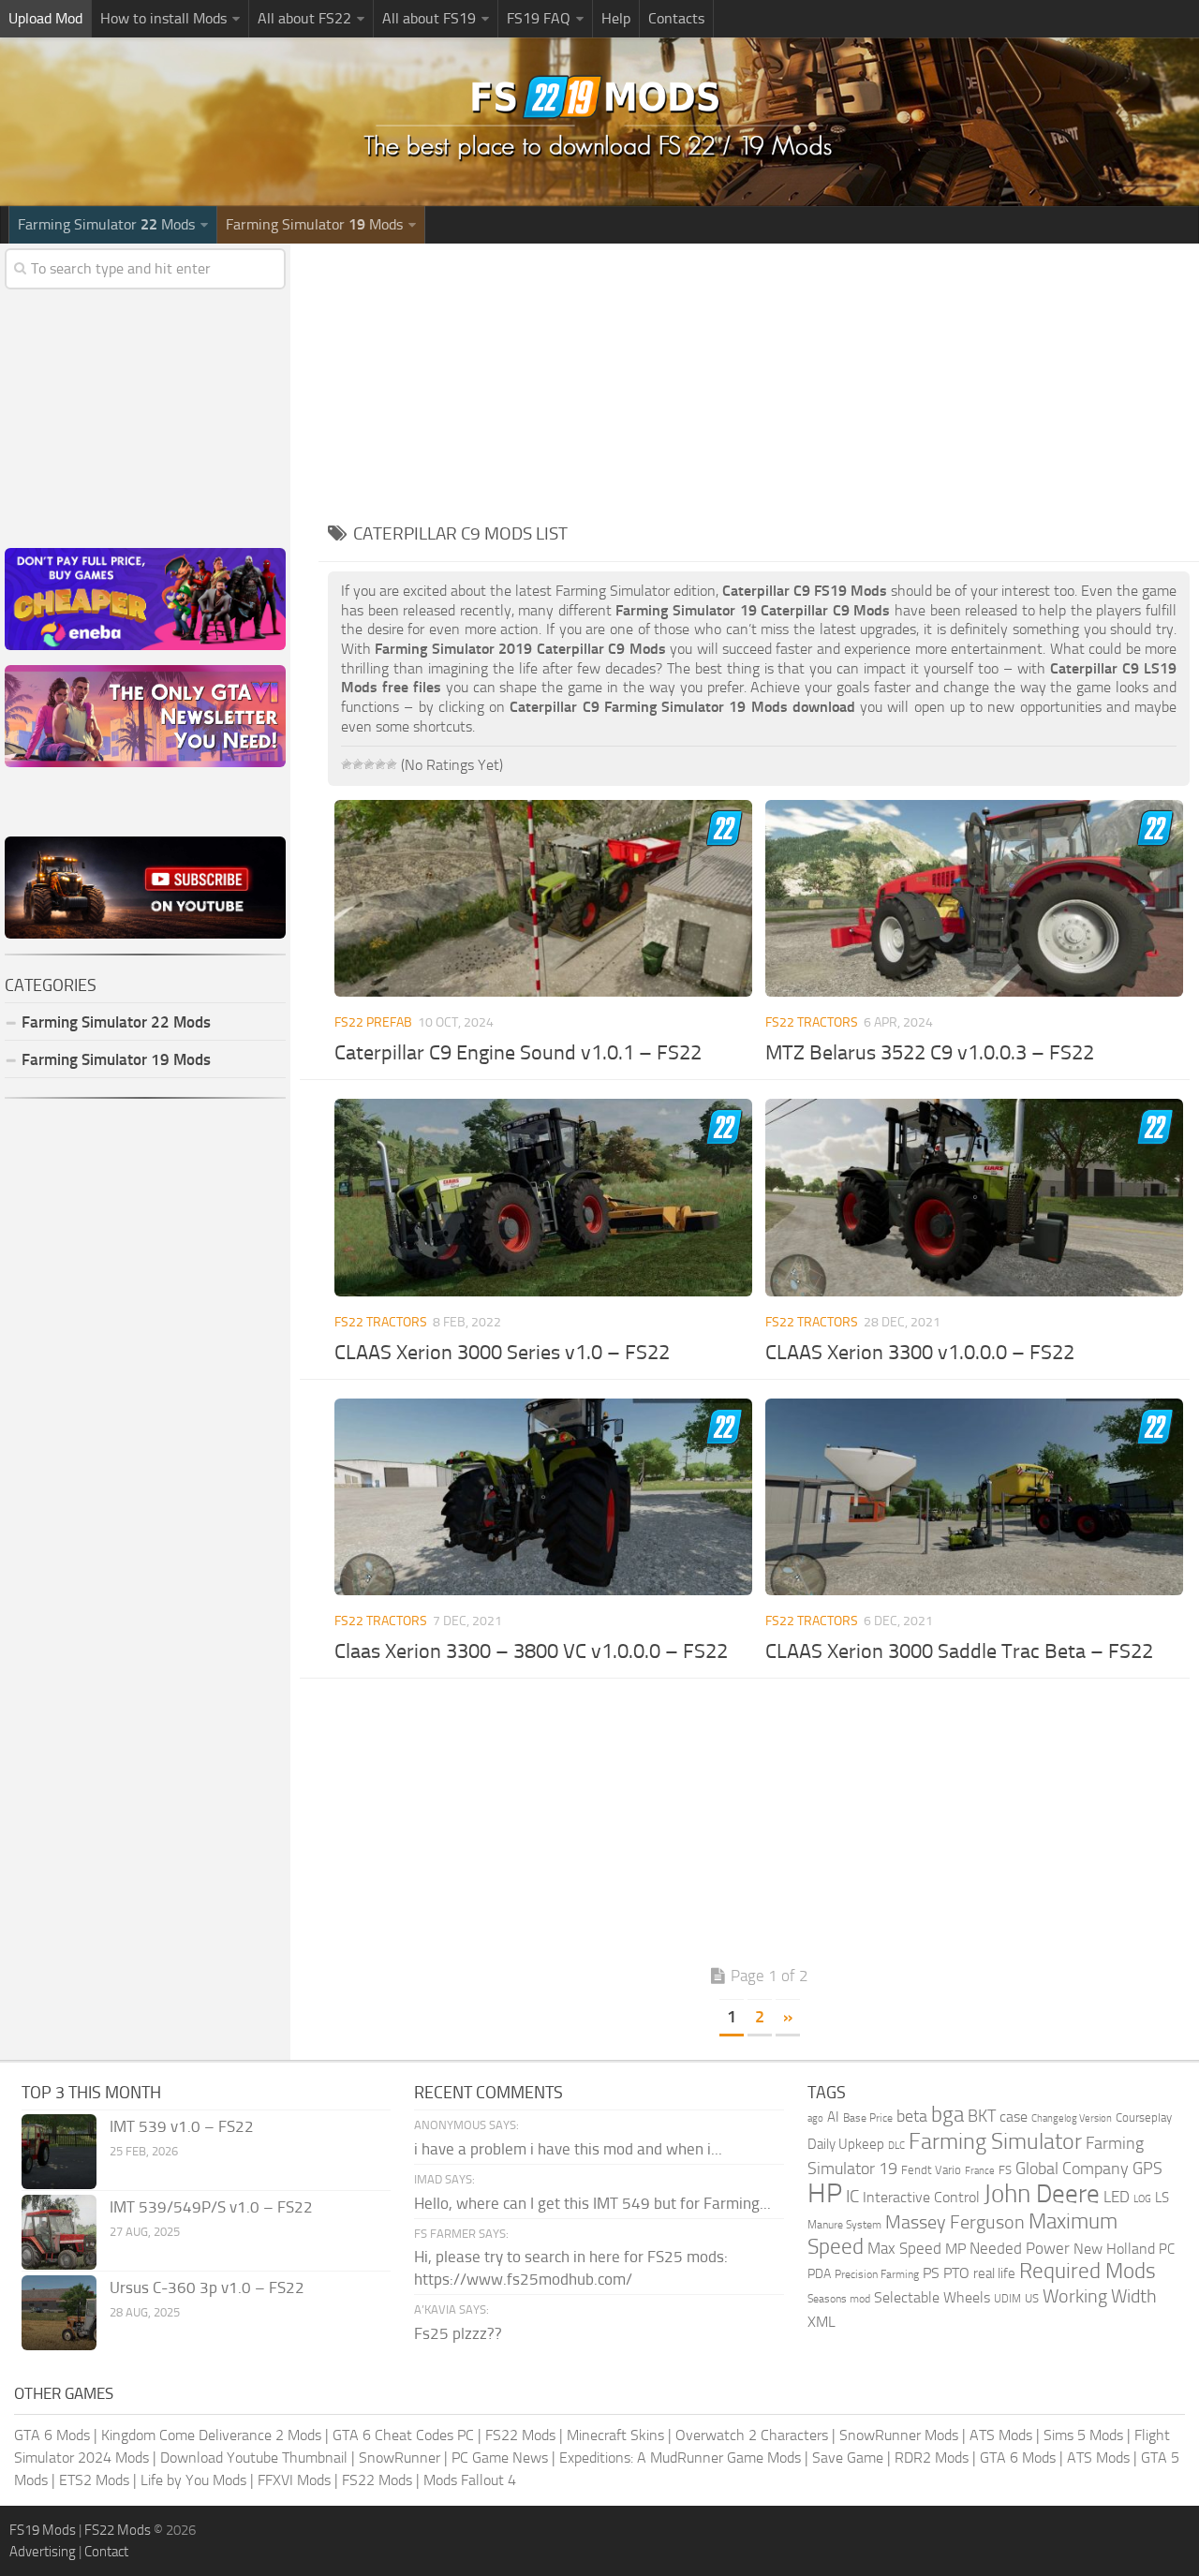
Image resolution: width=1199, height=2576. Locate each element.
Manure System (844, 2225)
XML (822, 2322)
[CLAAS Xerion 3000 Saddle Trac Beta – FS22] (974, 1497)
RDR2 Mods (932, 2458)
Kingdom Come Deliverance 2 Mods (211, 2435)
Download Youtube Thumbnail (254, 2458)
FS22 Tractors (812, 1022)
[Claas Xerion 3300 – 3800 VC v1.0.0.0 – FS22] (543, 1497)
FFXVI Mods (294, 2480)
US (1032, 2298)
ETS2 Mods (94, 2480)
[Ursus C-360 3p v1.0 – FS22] (59, 2313)
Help (616, 18)
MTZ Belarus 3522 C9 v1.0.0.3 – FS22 (930, 1053)
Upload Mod (45, 18)
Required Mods (1088, 2271)
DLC (896, 2146)
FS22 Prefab (373, 1022)
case (1014, 2117)
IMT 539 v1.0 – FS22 (182, 2126)
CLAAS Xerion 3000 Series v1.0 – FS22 (502, 1353)
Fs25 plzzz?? (458, 2333)
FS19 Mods (43, 2530)
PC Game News (500, 2458)
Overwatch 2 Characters (752, 2435)
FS (1005, 2170)
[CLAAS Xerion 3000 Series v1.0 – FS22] (543, 1197)
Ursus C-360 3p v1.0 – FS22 (207, 2287)
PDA (819, 2274)
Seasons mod (839, 2299)
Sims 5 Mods (1083, 2435)
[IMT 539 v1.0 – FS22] (59, 2152)
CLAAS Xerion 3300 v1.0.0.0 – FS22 (920, 1353)
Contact (106, 2552)
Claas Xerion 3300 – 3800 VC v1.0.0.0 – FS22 (531, 1651)
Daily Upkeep (846, 2144)
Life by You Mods (193, 2480)
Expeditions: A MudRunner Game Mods (680, 2458)
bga (947, 2115)
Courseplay (1144, 2117)
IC (852, 2196)
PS (931, 2273)
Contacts (676, 18)
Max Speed (904, 2248)
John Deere (1042, 2194)
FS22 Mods (520, 2435)
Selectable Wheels (932, 2297)
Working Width (1100, 2296)
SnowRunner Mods (899, 2435)
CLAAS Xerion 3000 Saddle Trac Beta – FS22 (959, 1651)
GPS (1147, 2169)
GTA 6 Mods (52, 2435)
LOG (1142, 2199)
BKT (982, 2117)
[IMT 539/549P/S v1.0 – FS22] (59, 2232)
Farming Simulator (995, 2141)
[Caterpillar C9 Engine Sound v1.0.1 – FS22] (543, 898)
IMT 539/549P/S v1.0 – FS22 (211, 2207)
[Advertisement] (759, 375)
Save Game (848, 2458)
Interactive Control (921, 2198)
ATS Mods (1001, 2435)
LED (1117, 2197)
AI (833, 2117)
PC (1167, 2249)
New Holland (1114, 2249)
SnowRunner (400, 2458)
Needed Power (1020, 2248)
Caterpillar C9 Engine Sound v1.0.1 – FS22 (518, 1053)
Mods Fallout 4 (470, 2480)
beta (912, 2116)
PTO (956, 2273)
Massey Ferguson (955, 2222)
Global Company (1072, 2169)
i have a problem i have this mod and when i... (568, 2149)
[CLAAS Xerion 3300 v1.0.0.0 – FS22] (974, 1197)
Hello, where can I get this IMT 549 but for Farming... (592, 2203)
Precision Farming (877, 2274)
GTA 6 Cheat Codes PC (403, 2435)
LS (1162, 2198)
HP (825, 2193)
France (980, 2171)
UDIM (1007, 2299)
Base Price (868, 2118)
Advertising (43, 2552)
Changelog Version (1072, 2118)
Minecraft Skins (615, 2435)
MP (955, 2249)
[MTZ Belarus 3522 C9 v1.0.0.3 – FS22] (974, 898)
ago (815, 2118)
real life (994, 2273)
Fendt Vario (931, 2170)
